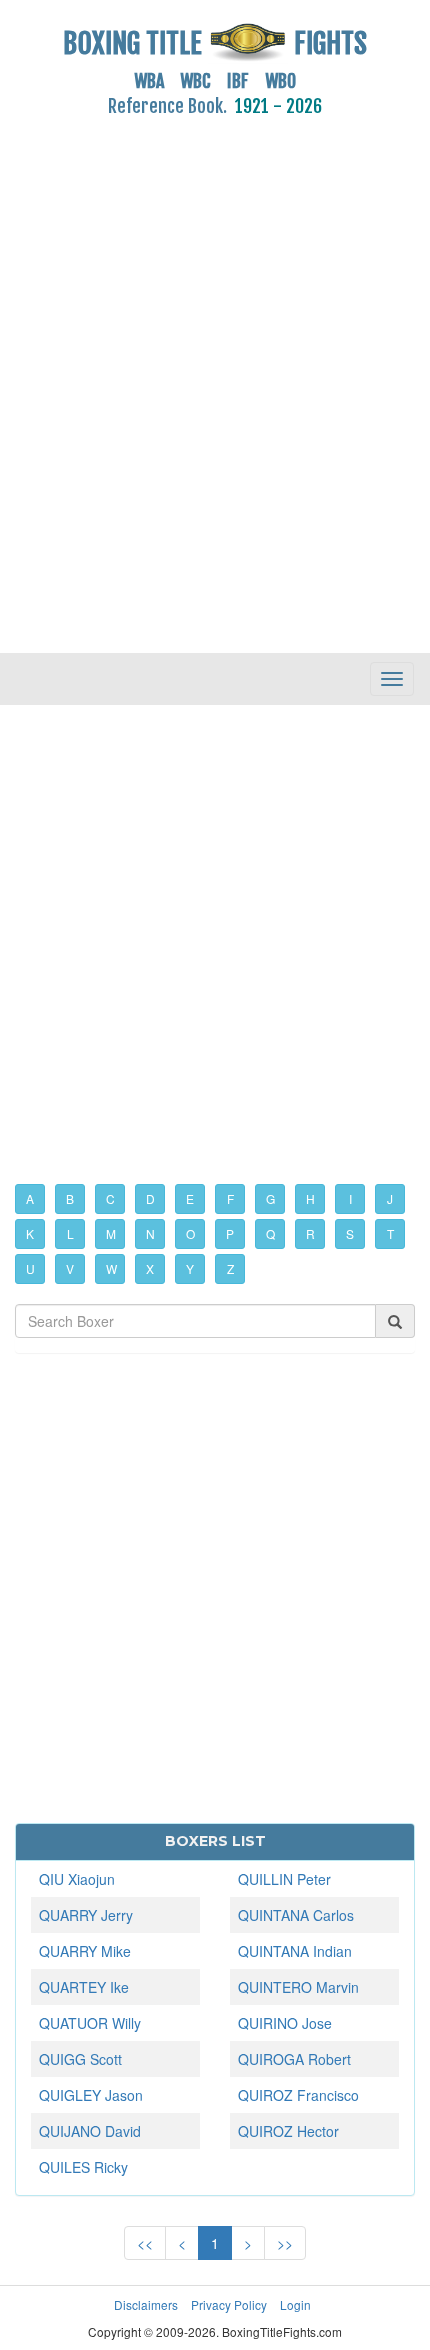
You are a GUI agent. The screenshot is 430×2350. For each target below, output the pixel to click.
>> (285, 2243)
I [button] (350, 1198)
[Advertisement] (215, 374)
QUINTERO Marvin (298, 1987)
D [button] (150, 1198)
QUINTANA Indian (295, 1951)
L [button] (70, 1233)
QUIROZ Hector (288, 2131)
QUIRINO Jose (285, 2023)
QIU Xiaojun (77, 1879)
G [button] (270, 1198)
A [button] (30, 1198)
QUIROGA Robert (294, 2059)
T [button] (390, 1233)
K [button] (30, 1233)
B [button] (70, 1198)
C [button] (110, 1198)
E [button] (190, 1198)
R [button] (310, 1233)
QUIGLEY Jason (91, 2095)
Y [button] (190, 1268)
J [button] (390, 1198)
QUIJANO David (90, 2131)
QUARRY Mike (85, 1951)
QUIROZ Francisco (298, 2095)
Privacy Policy (229, 2304)
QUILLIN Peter (284, 1879)
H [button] (310, 1198)
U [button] (30, 1268)
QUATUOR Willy (90, 2023)
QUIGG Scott (80, 2059)
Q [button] (270, 1233)
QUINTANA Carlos (296, 1915)
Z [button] (230, 1268)
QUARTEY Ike (84, 1987)
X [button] (150, 1268)
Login (295, 2304)
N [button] (150, 1233)
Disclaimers (146, 2304)
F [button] (230, 1198)
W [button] (111, 1268)
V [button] (70, 1268)
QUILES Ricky (83, 2167)
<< (145, 2243)
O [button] (190, 1233)
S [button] (350, 1233)
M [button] (111, 1233)
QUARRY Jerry (86, 1915)
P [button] (230, 1233)
